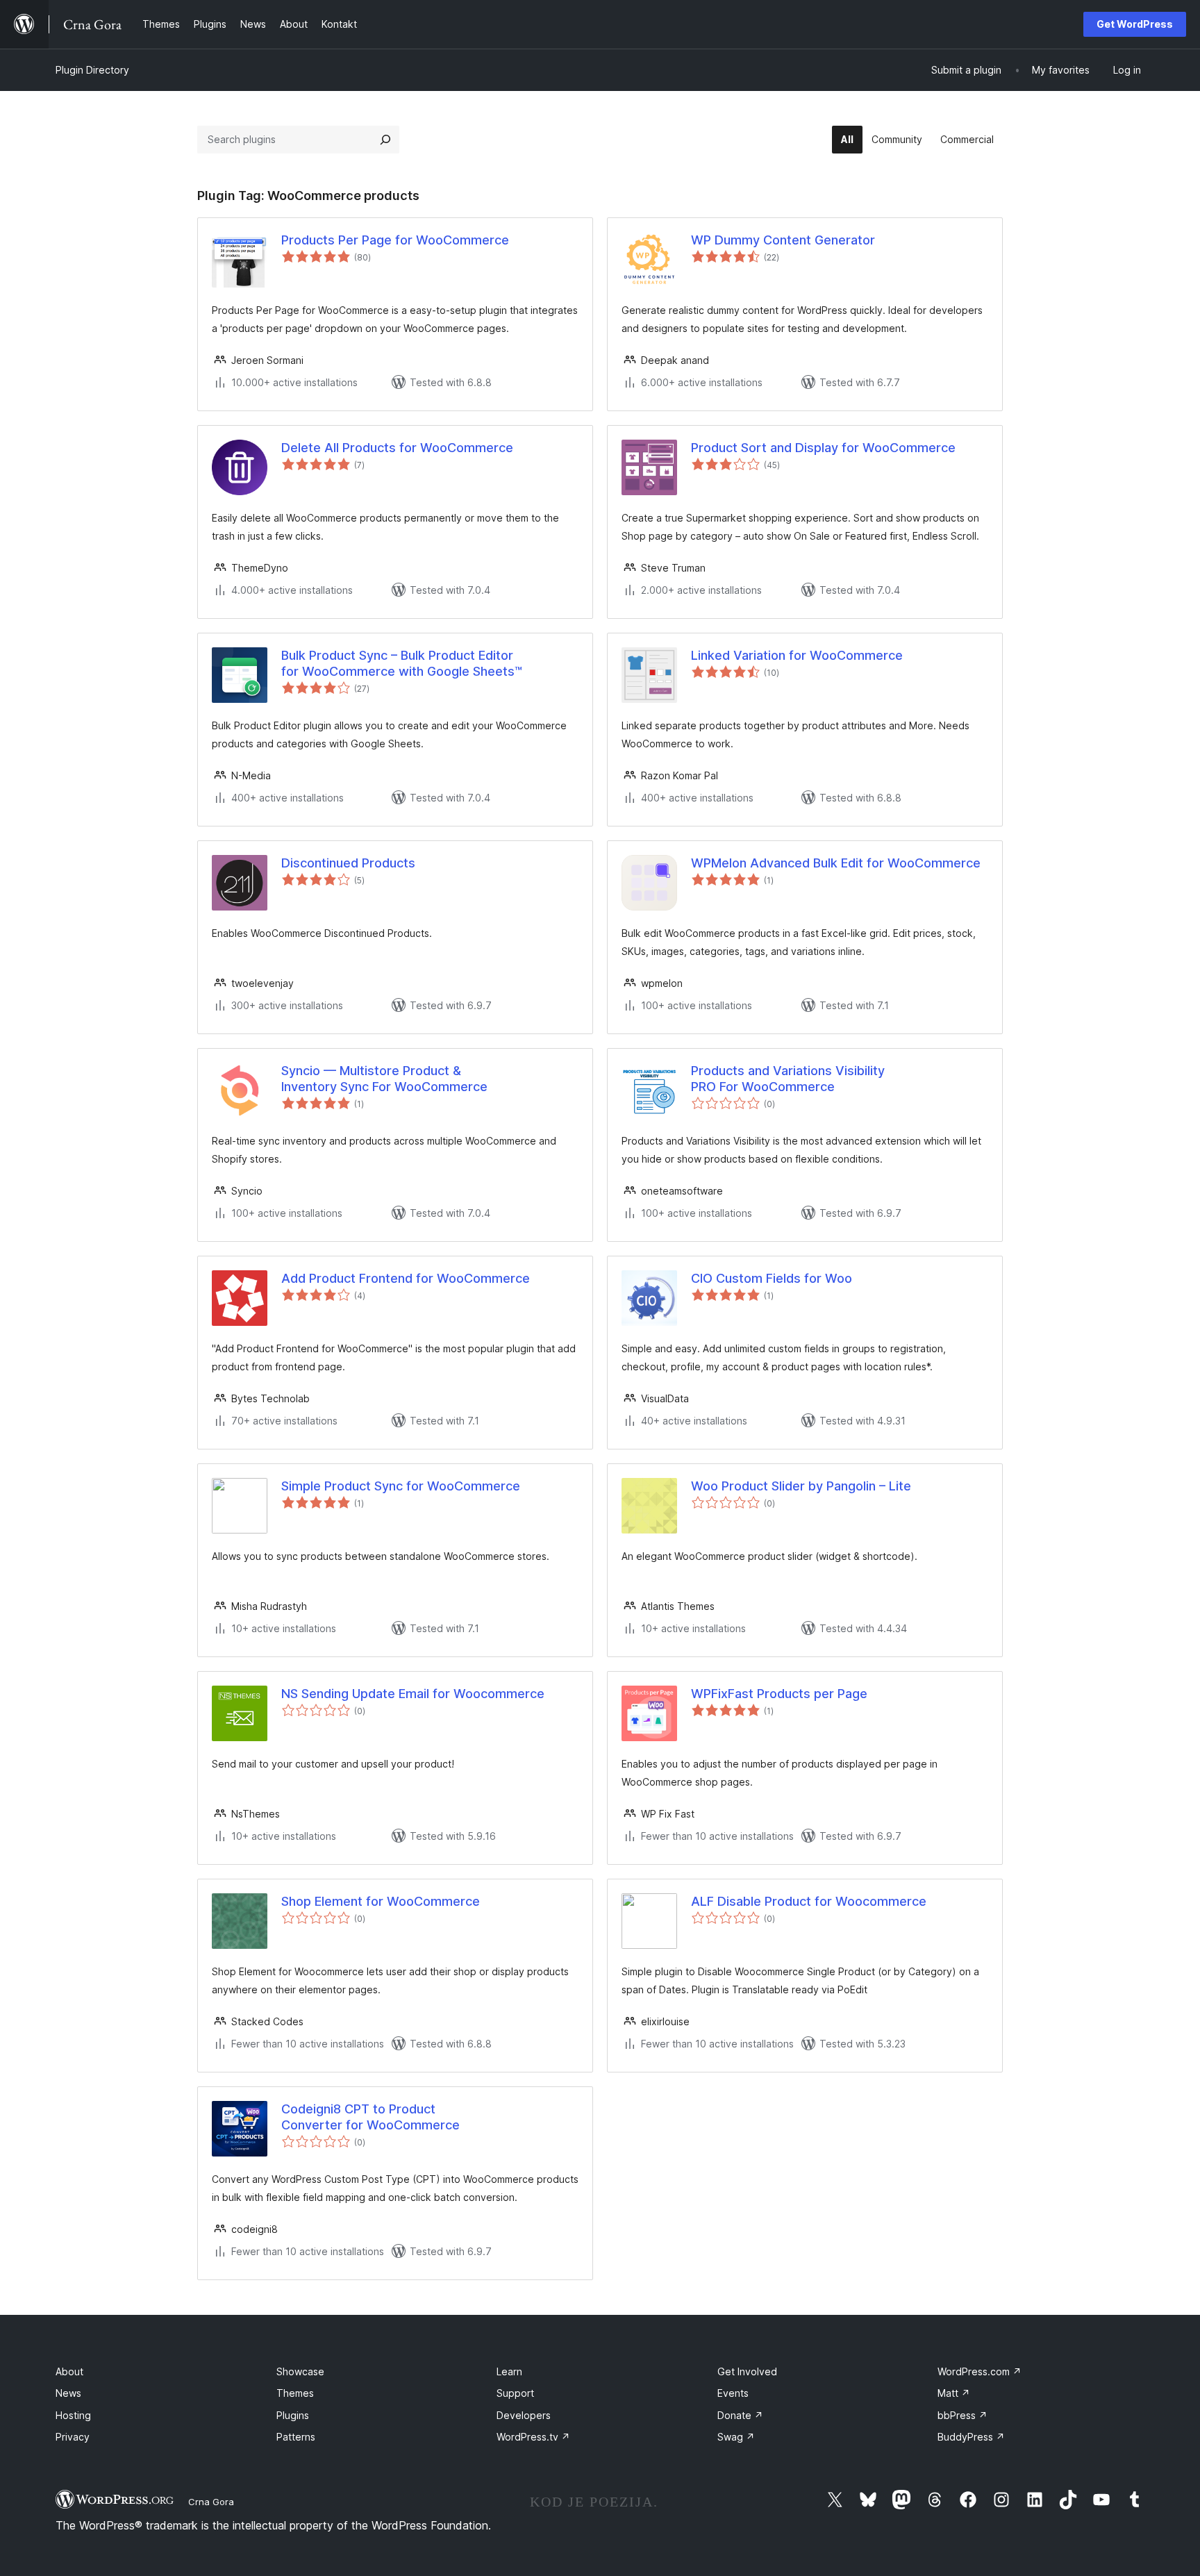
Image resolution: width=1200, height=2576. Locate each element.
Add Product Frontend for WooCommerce (406, 1278)
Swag (736, 2437)
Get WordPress (1135, 24)
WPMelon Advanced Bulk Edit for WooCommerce (836, 863)
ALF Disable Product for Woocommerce (809, 1901)
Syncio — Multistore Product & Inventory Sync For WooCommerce (384, 1079)
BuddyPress (971, 2437)
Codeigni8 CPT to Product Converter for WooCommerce (370, 2117)
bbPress (962, 2415)
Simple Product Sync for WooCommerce (401, 1486)
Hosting (73, 2415)
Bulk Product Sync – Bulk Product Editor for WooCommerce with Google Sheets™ (402, 663)
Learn (509, 2371)
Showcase (300, 2371)
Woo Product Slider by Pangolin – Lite (801, 1486)
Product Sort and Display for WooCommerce (823, 448)
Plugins (293, 2415)
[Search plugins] (385, 140)
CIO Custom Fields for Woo (772, 1278)
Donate (740, 2415)
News (68, 2393)
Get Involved (747, 2371)
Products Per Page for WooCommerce (395, 240)
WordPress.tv (533, 2437)
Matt (954, 2393)
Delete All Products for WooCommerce (397, 448)
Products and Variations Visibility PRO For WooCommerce (788, 1079)
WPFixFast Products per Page (779, 1694)
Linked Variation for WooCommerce (797, 655)
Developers (524, 2415)
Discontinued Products (348, 863)
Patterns (296, 2437)
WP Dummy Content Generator (783, 240)
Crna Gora (211, 2502)
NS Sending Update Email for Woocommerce (413, 1694)
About (69, 2371)
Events (733, 2393)
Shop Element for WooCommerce (381, 1901)
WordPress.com (980, 2371)
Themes (295, 2393)
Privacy (73, 2437)
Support (515, 2393)
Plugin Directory (92, 70)
